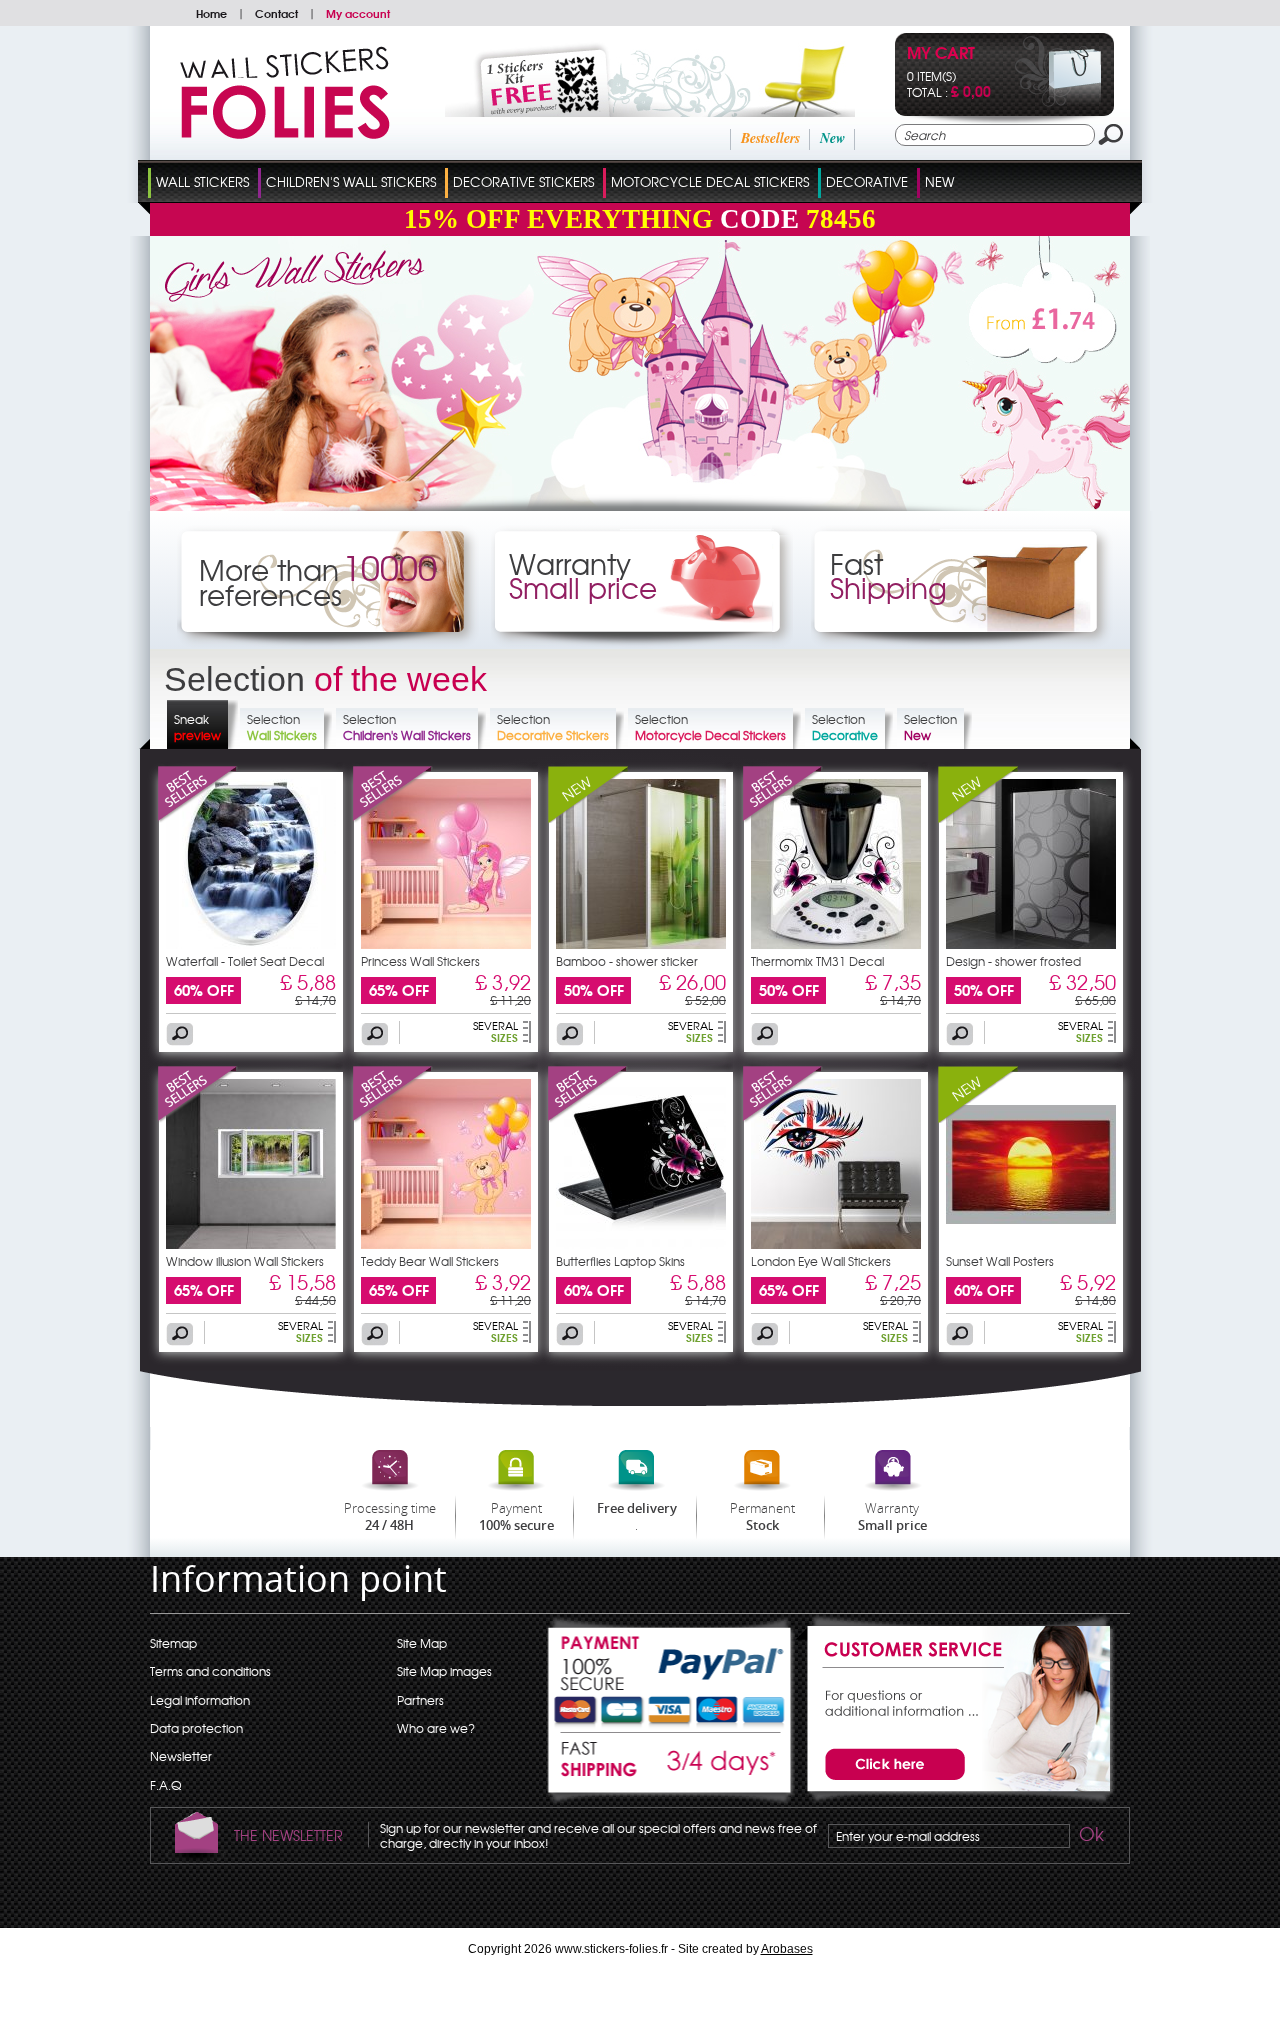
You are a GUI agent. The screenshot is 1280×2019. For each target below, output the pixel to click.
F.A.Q (165, 1785)
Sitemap (173, 1643)
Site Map (422, 1643)
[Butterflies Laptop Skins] (588, 1118)
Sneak (197, 727)
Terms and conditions (210, 1671)
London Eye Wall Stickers (821, 1261)
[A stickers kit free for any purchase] (622, 112)
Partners (420, 1700)
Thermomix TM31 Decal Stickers (817, 967)
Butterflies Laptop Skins (620, 1261)
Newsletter (181, 1756)
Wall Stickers (202, 181)
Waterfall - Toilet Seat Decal (245, 961)
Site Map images (444, 1671)
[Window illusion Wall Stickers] (198, 1118)
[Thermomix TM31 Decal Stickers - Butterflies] (836, 944)
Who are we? (436, 1728)
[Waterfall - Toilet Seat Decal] (198, 818)
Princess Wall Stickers (420, 961)
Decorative (867, 181)
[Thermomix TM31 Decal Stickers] (783, 818)
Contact (276, 13)
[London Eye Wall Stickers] (783, 1118)
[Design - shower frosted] (978, 818)
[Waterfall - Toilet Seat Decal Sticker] (251, 944)
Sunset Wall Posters (1000, 1261)
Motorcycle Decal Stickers (710, 181)
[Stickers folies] (285, 134)
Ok (1090, 1837)
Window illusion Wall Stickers (245, 1261)
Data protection (196, 1728)
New (832, 138)
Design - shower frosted (1013, 961)
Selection (282, 727)
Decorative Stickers (523, 181)
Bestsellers (770, 138)
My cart (941, 54)
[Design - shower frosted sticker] (1031, 944)
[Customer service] (955, 1799)
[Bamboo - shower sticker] (588, 818)
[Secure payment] (671, 1673)
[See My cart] (1058, 102)
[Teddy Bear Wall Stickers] (393, 1118)
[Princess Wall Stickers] (393, 818)
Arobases (787, 1949)
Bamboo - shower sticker (627, 961)
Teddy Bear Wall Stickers (430, 1261)
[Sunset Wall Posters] (978, 1118)
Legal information (200, 1700)
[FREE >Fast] (671, 1769)
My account (358, 13)
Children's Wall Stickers (351, 181)
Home (211, 13)
